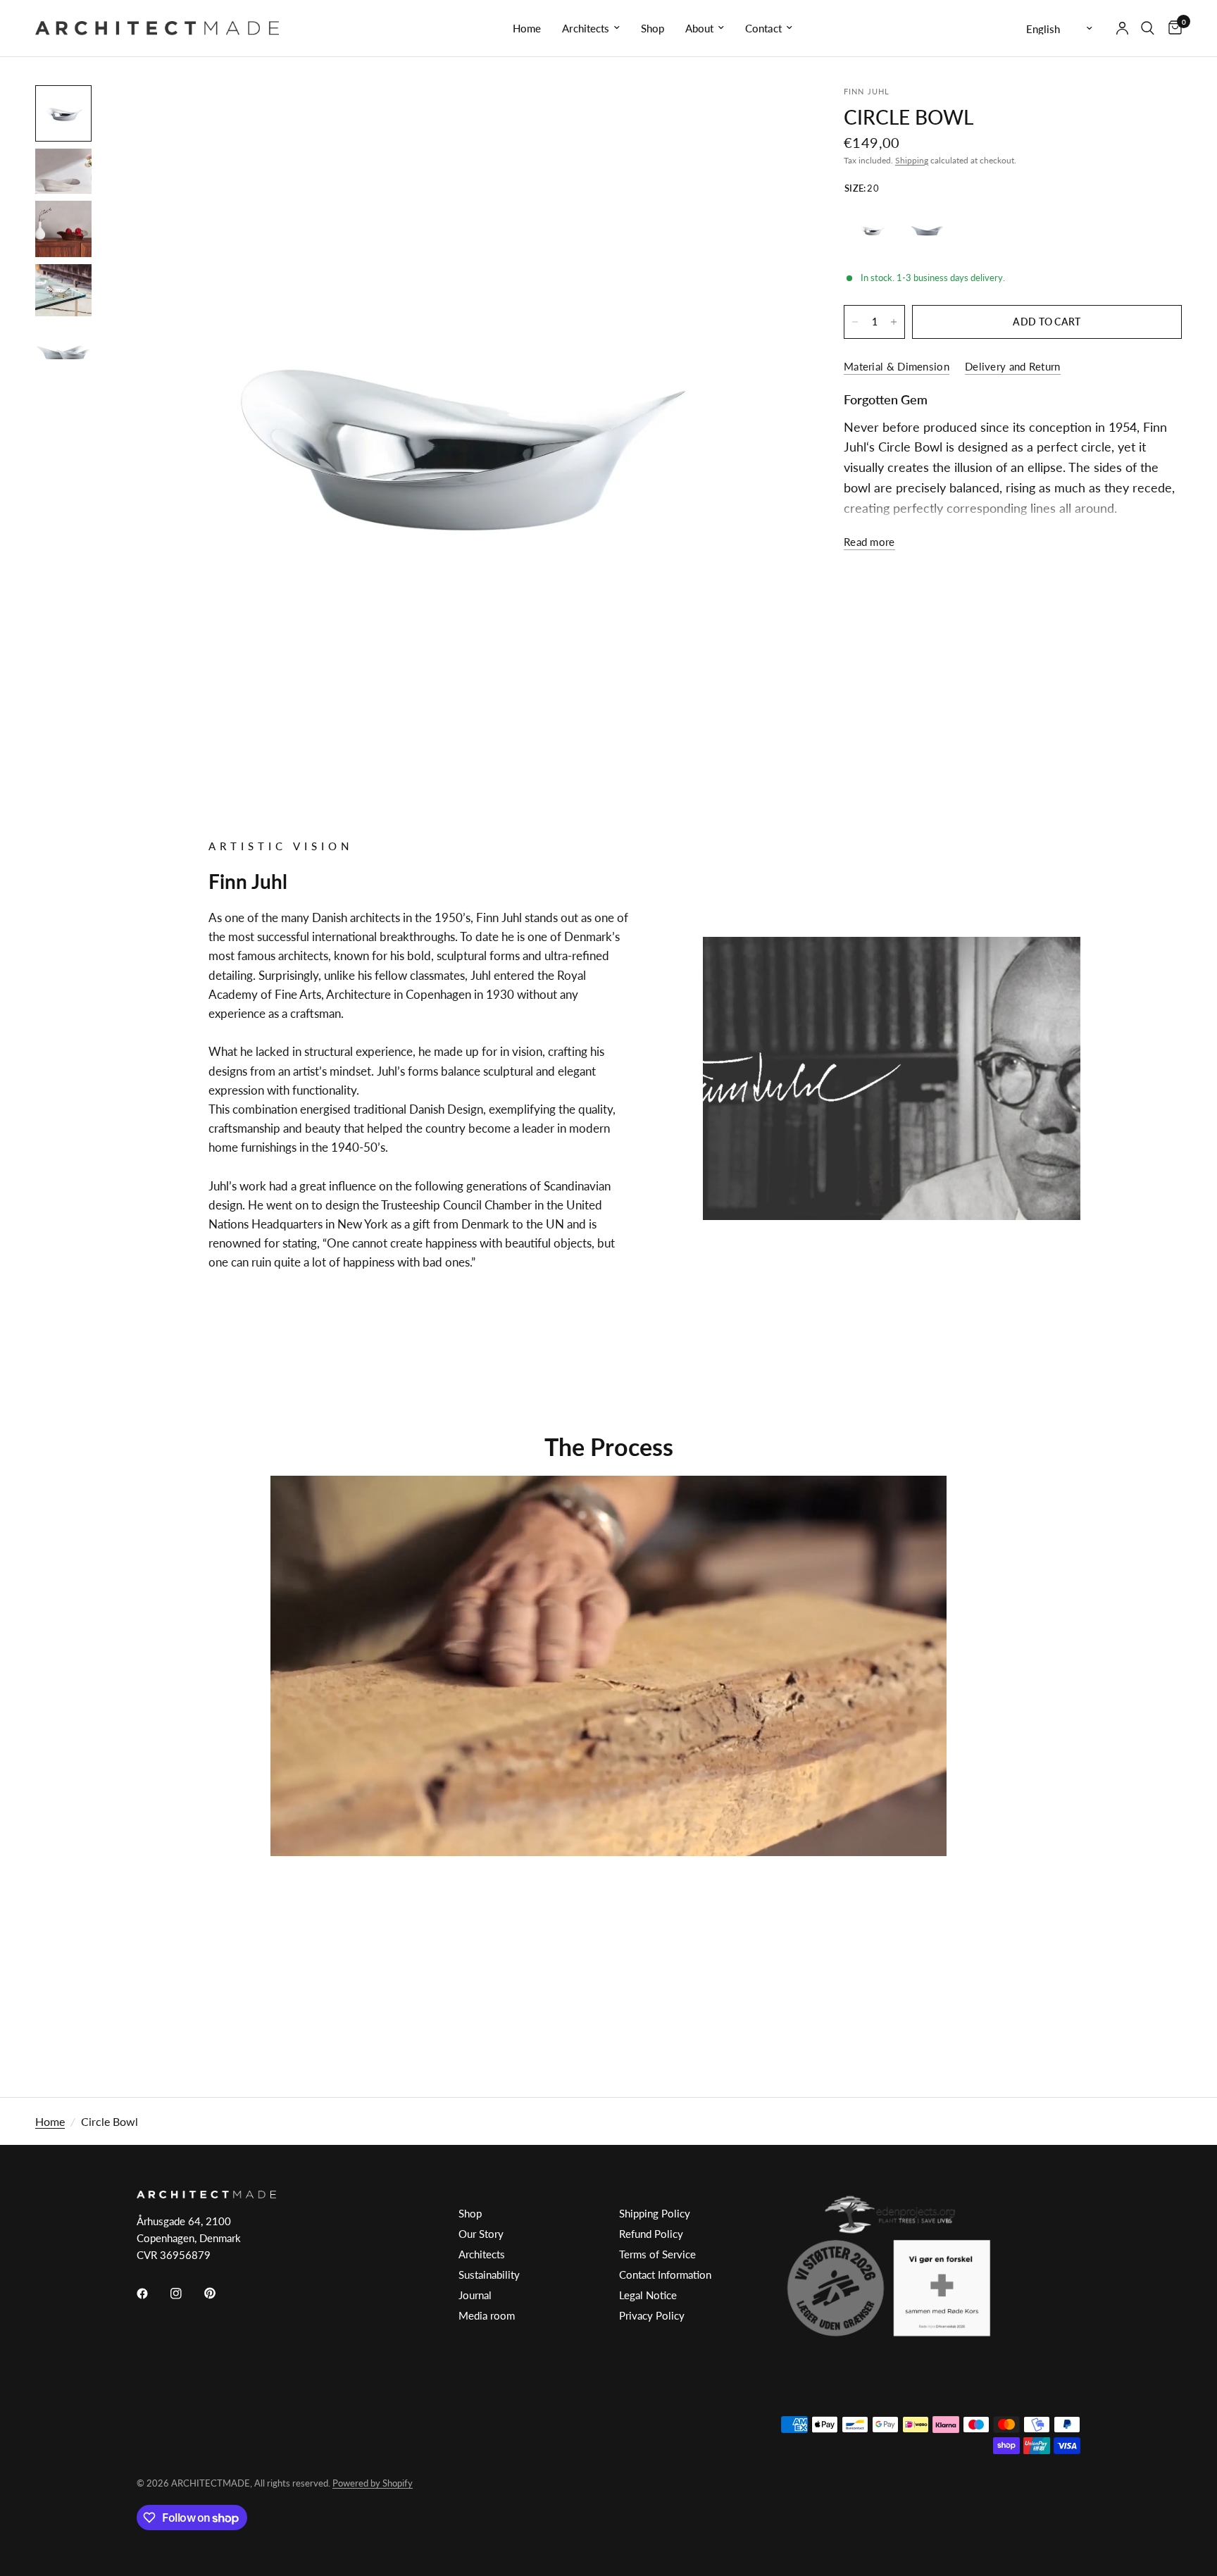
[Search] (1148, 28)
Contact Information (665, 2275)
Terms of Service (657, 2254)
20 (872, 230)
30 (928, 230)
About (699, 28)
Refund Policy (651, 2234)
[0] (1172, 28)
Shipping (912, 160)
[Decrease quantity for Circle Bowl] (855, 322)
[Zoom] (772, 115)
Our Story (481, 2234)
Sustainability (489, 2275)
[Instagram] (186, 2294)
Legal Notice (648, 2295)
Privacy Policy (652, 2315)
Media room (487, 2315)
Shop (653, 28)
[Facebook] (152, 2294)
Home (527, 28)
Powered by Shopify (373, 2483)
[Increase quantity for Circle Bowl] (894, 322)
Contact (763, 28)
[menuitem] (527, 28)
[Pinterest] (220, 2293)
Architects (586, 28)
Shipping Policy (655, 2213)
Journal (475, 2295)
